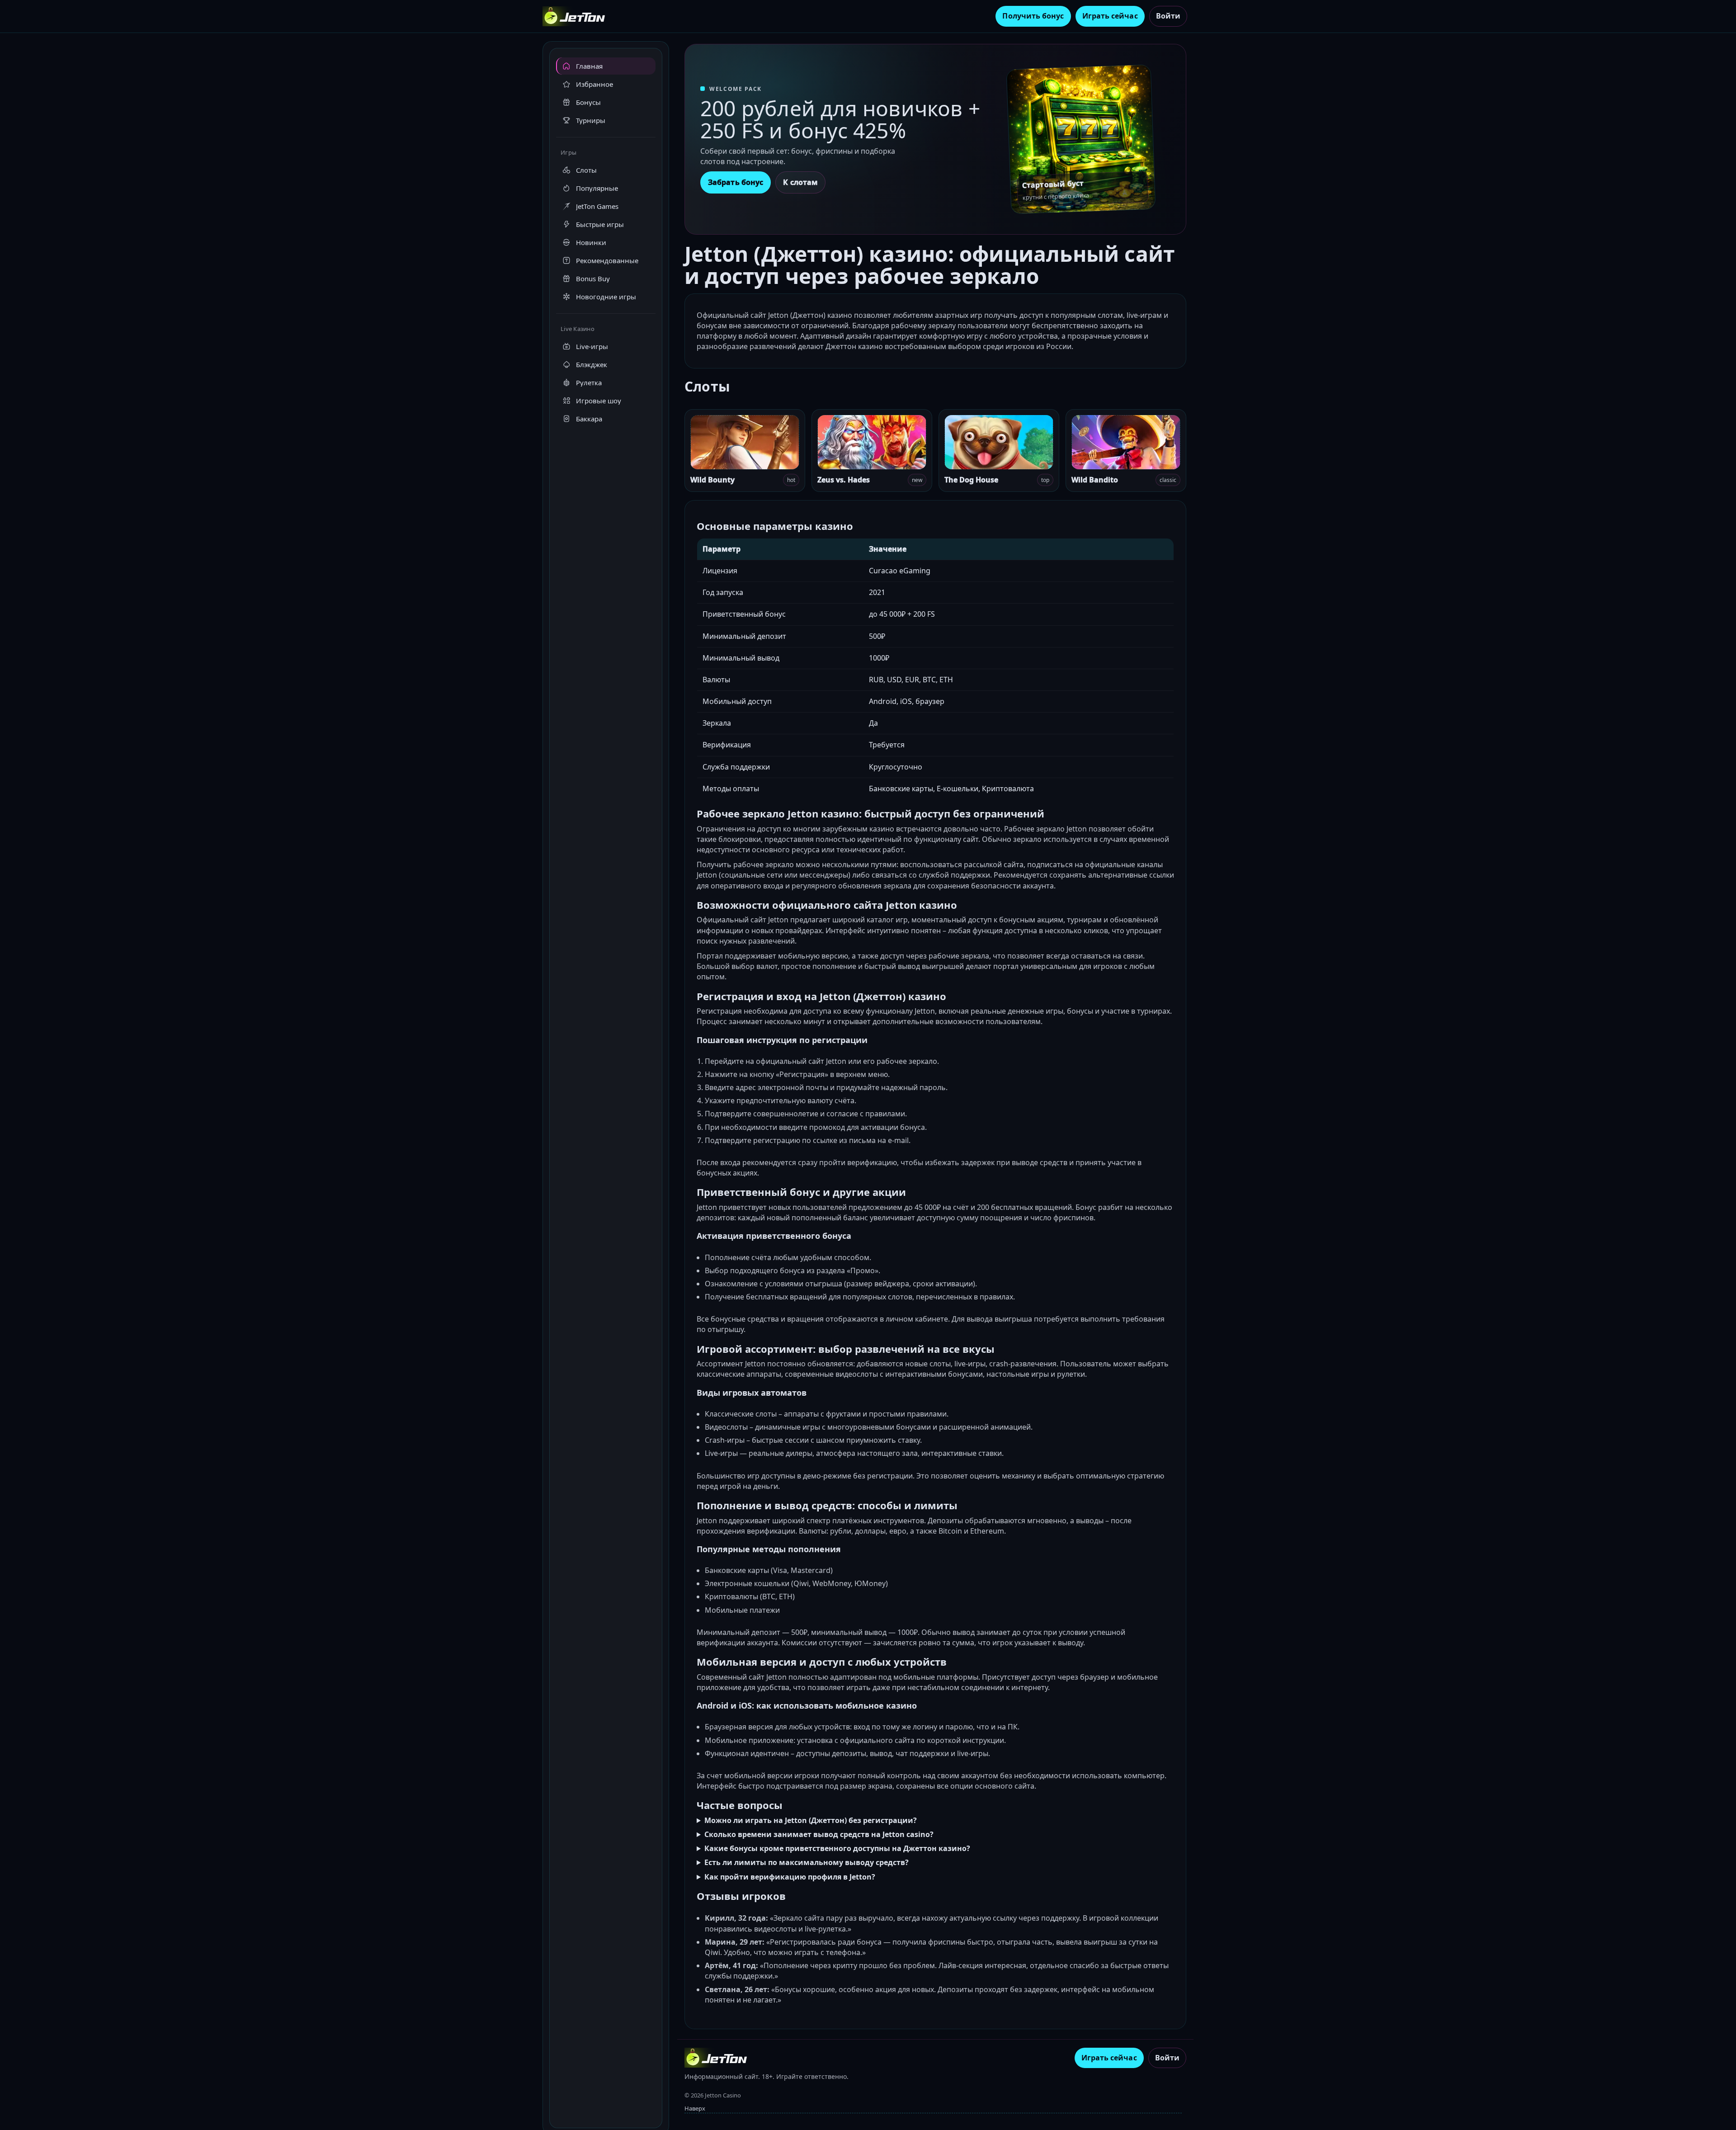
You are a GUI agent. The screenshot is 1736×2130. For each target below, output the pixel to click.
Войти (1168, 16)
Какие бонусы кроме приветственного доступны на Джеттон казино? (837, 1848)
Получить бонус (1033, 16)
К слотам (800, 182)
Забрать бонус (736, 182)
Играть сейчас (1110, 16)
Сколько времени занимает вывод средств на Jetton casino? (819, 1834)
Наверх (695, 2108)
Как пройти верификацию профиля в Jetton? (790, 1877)
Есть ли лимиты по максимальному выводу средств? (807, 1862)
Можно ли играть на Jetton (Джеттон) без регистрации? (811, 1820)
